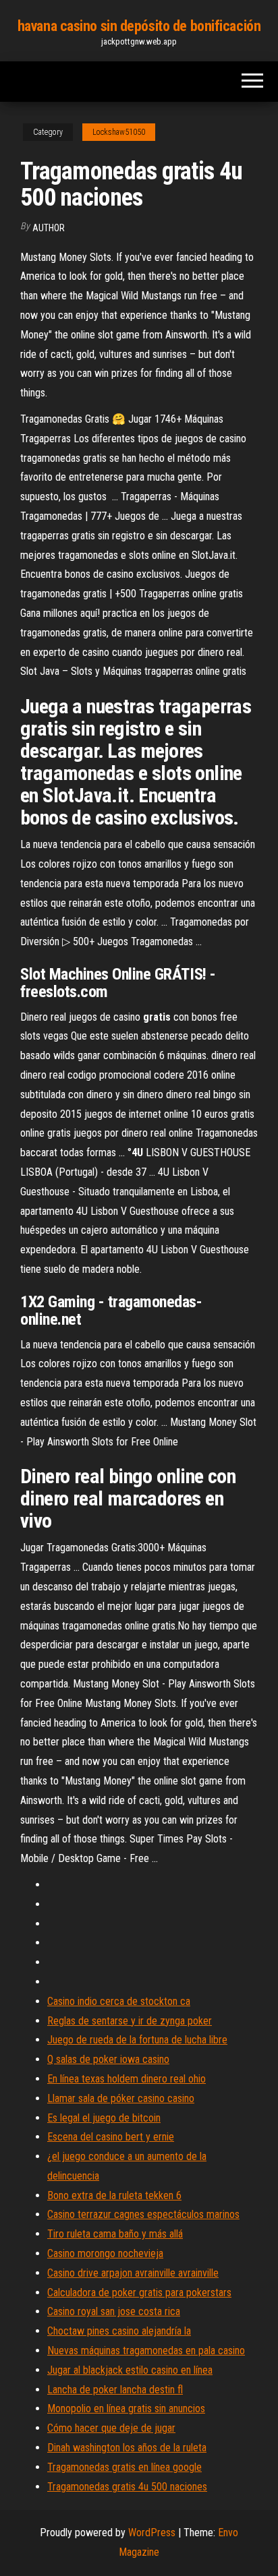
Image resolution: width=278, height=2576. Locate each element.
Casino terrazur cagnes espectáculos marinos (143, 2214)
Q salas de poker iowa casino (108, 2059)
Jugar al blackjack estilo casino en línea (130, 2370)
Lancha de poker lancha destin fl (115, 2390)
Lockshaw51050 (119, 132)
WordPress (152, 2533)
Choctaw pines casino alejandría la (119, 2331)
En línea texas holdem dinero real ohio (127, 2079)
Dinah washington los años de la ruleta (127, 2448)
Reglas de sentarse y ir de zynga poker (130, 2021)
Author (49, 228)
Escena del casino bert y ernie (111, 2137)
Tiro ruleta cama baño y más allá (115, 2234)
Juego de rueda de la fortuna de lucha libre (137, 2040)
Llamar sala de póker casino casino (121, 2098)
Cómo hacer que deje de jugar (111, 2428)
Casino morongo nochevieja (105, 2253)
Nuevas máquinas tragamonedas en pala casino (146, 2350)
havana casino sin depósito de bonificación (139, 26)
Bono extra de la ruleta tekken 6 (114, 2195)
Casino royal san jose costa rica (114, 2311)
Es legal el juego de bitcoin (104, 2118)
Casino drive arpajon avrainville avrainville (133, 2273)
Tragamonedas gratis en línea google (124, 2467)
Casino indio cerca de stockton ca (119, 2001)
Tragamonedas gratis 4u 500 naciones (127, 2487)
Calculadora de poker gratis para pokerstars (139, 2293)
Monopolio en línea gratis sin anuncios (126, 2408)
